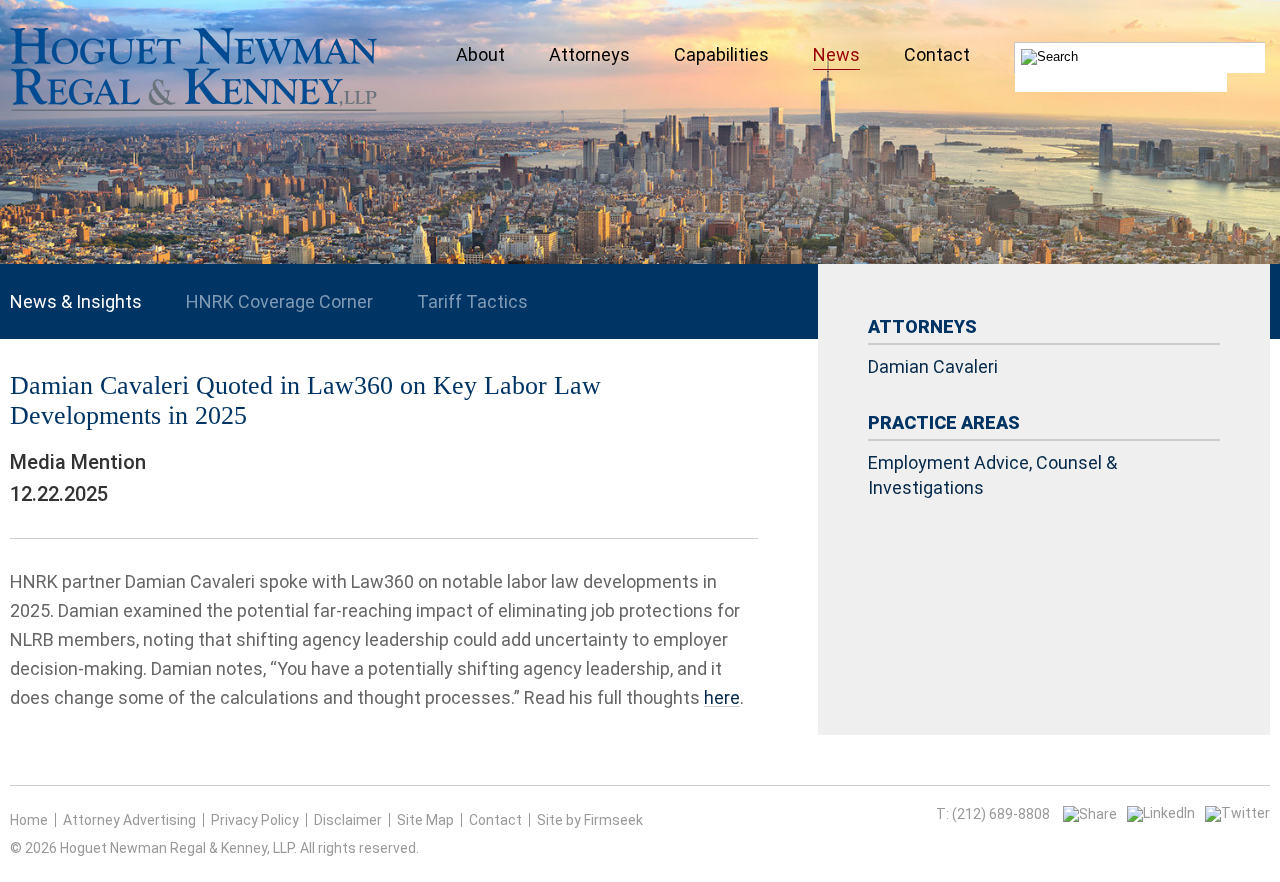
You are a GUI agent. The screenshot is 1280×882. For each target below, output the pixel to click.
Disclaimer (348, 820)
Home (29, 820)
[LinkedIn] (1161, 813)
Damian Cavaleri (933, 366)
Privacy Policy (255, 820)
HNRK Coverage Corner (279, 302)
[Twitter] (1237, 813)
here (722, 697)
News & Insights (76, 302)
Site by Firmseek (590, 820)
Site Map (425, 820)
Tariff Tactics (472, 302)
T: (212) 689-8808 (993, 814)
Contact (495, 820)
